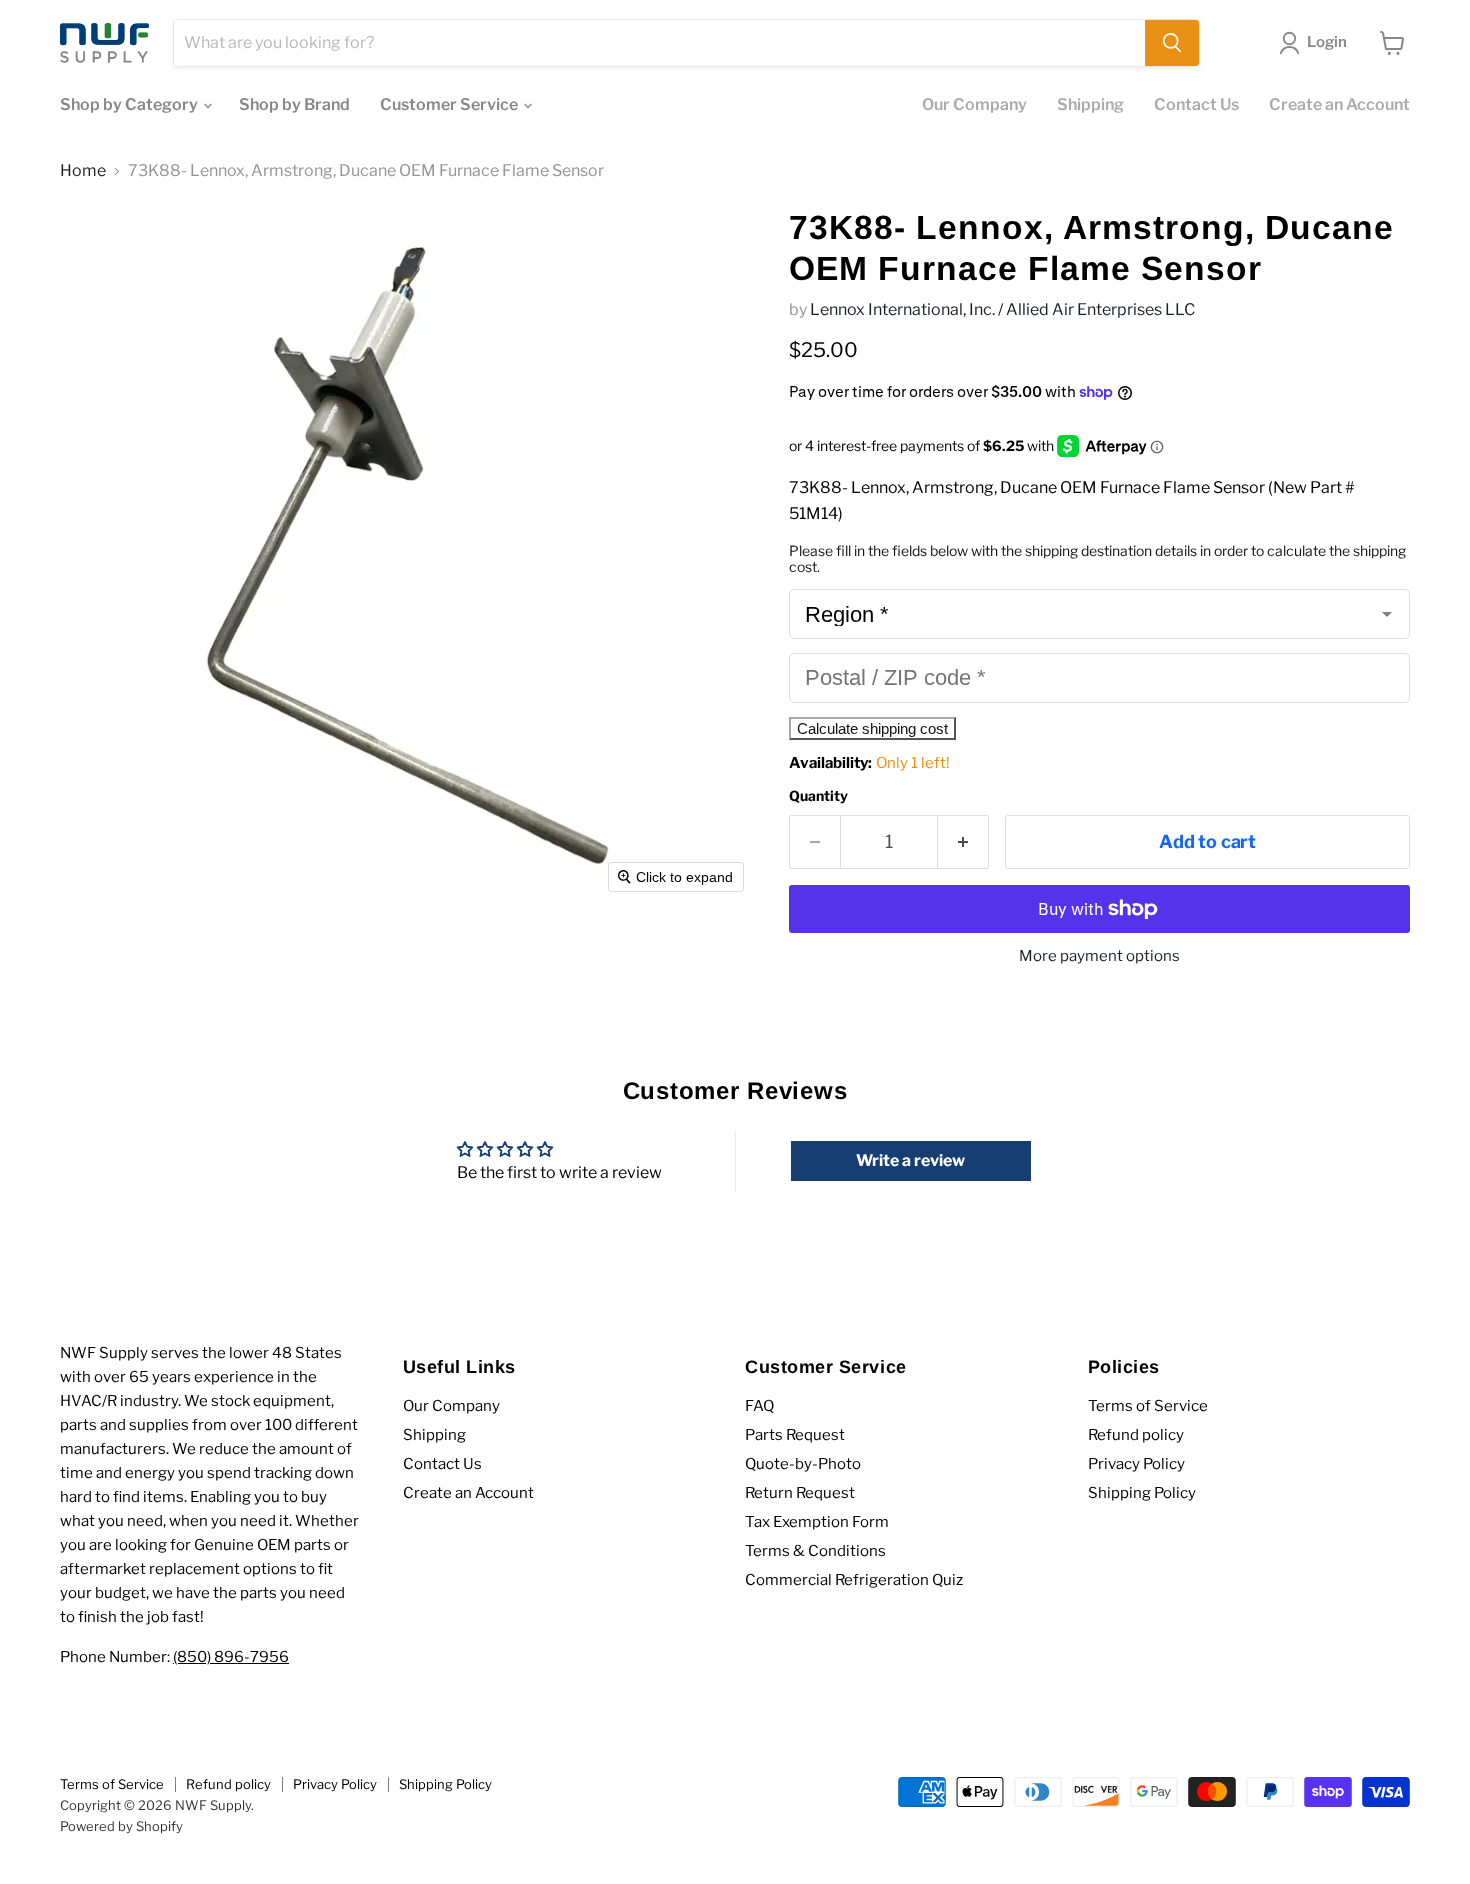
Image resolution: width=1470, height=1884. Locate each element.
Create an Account (1339, 104)
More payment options (1099, 956)
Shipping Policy (1142, 1493)
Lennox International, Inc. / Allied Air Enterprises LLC (1002, 309)
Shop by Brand (294, 104)
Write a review (910, 1160)
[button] (1317, 43)
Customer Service (450, 104)
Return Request (800, 1493)
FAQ (759, 1406)
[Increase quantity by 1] (963, 842)
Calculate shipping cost (872, 728)
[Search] (1172, 43)
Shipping (1090, 104)
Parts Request (795, 1435)
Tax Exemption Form (817, 1522)
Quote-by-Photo (803, 1464)
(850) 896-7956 (231, 1657)
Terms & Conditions (815, 1551)
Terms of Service (1148, 1406)
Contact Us (1196, 104)
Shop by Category (130, 104)
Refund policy (1136, 1435)
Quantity (818, 796)
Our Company (974, 104)
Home (83, 171)
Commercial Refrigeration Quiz (854, 1580)
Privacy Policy (1136, 1464)
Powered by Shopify (121, 1826)
